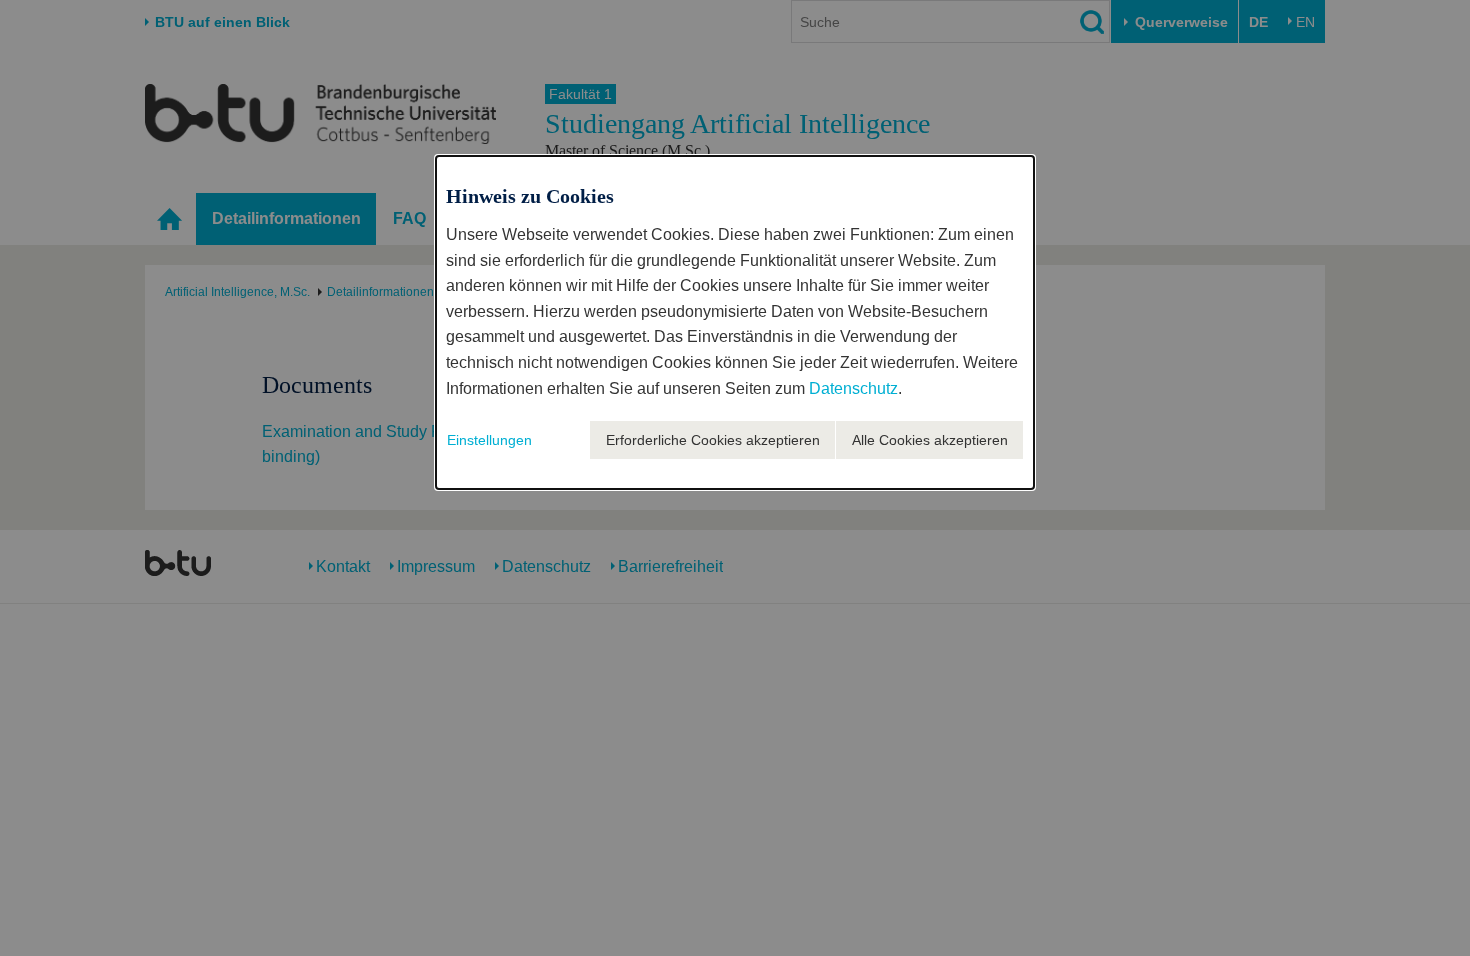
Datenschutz (853, 388)
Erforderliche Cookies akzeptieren (713, 440)
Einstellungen (489, 440)
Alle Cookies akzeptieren (930, 440)
